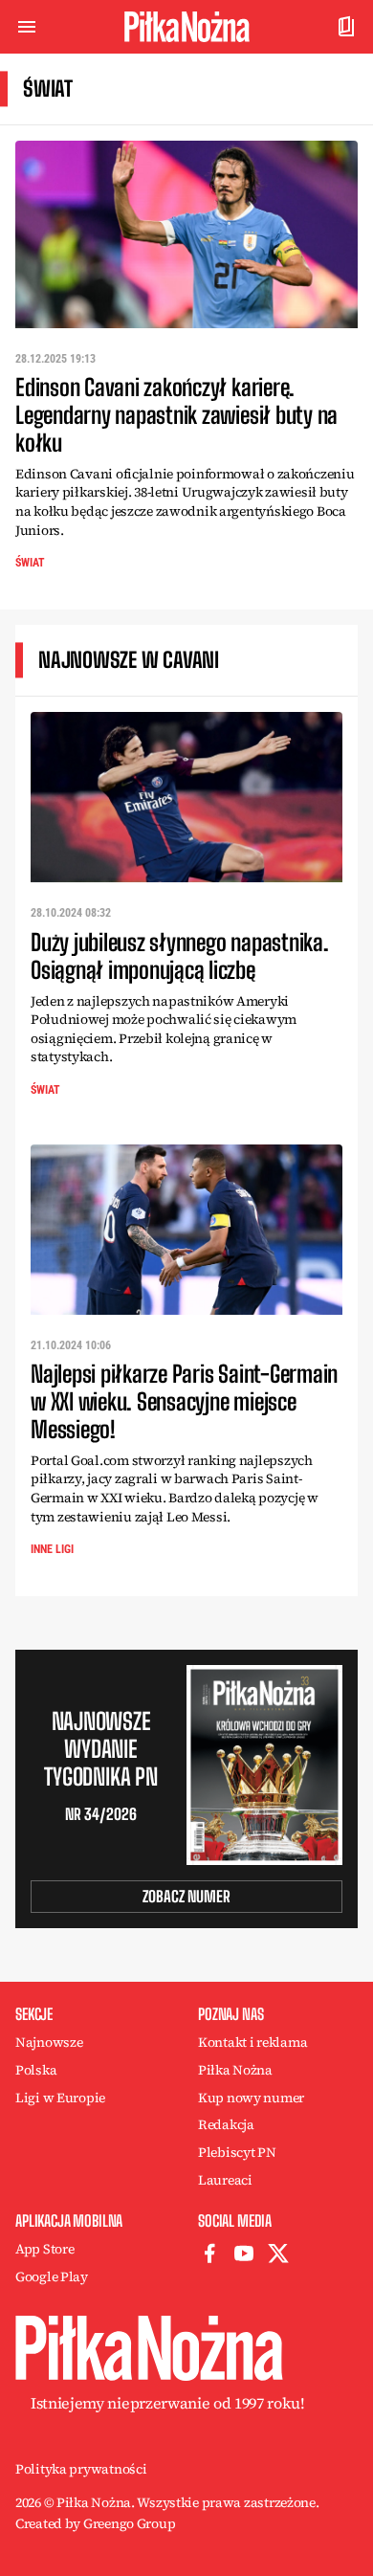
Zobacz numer (186, 1896)
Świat (30, 563)
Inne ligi (52, 1549)
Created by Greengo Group (95, 2523)
